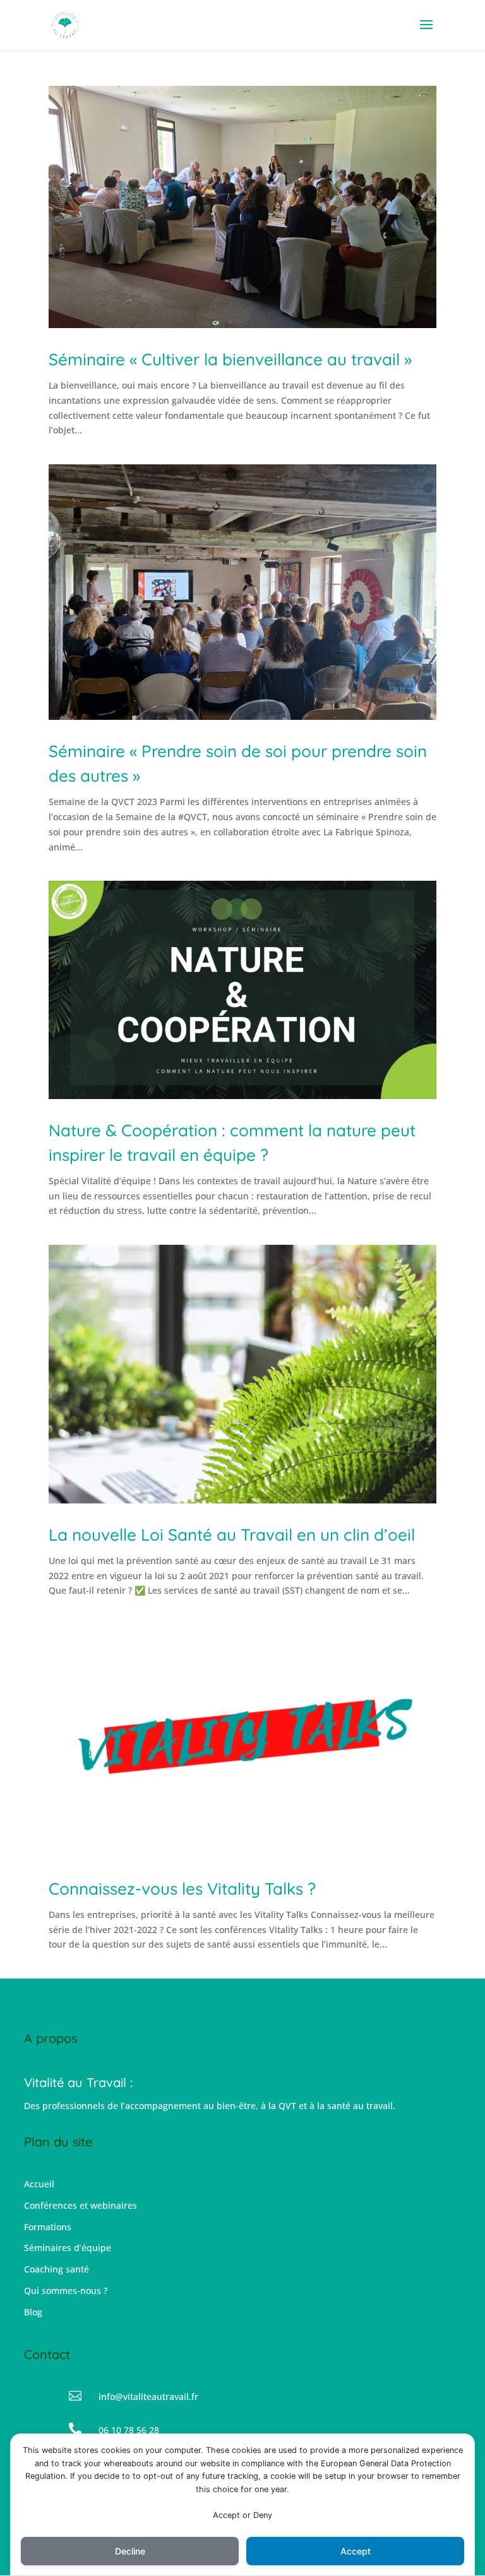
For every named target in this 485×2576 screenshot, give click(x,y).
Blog (33, 2312)
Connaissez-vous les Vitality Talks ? (182, 1889)
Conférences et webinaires (81, 2205)
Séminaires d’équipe (68, 2248)
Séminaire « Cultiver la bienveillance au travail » (230, 359)
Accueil (39, 2184)
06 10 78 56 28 (129, 2430)
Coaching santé (57, 2269)
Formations (48, 2227)
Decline (130, 2551)
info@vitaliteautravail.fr (148, 2397)
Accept (356, 2551)
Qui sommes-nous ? (66, 2291)
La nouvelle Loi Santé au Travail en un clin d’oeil (232, 1535)
